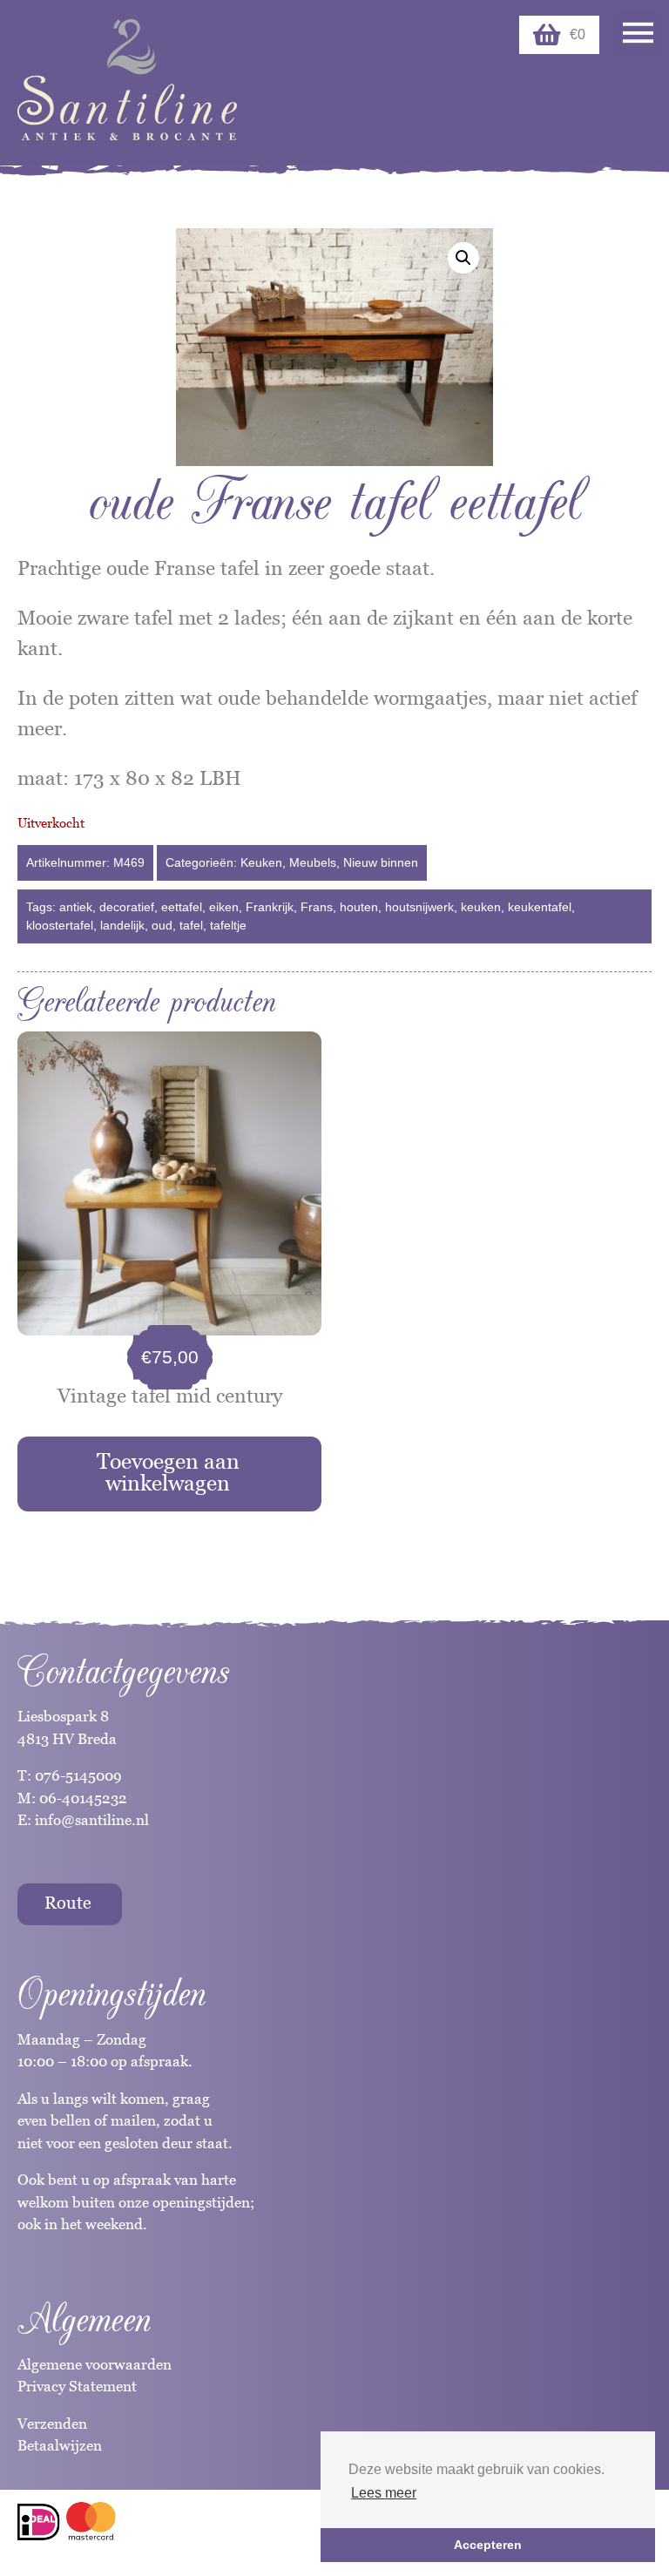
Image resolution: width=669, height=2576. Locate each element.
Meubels (313, 862)
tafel (191, 925)
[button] (463, 258)
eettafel (182, 907)
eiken (224, 907)
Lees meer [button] (384, 2493)
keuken (481, 907)
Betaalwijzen (60, 2445)
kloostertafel (60, 925)
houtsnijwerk (419, 907)
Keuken (261, 862)
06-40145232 (83, 1798)
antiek (76, 907)
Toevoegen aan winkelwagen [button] (168, 1472)
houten (359, 907)
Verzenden (52, 2424)
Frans (317, 907)
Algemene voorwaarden (95, 2364)
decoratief (127, 907)
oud (162, 925)
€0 (578, 34)
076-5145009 (77, 1775)
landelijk (122, 925)
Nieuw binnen (381, 862)
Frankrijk (270, 907)
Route (68, 1903)
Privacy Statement (77, 2386)
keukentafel (540, 907)
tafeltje (228, 925)
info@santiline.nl (92, 1820)
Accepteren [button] (488, 2545)
